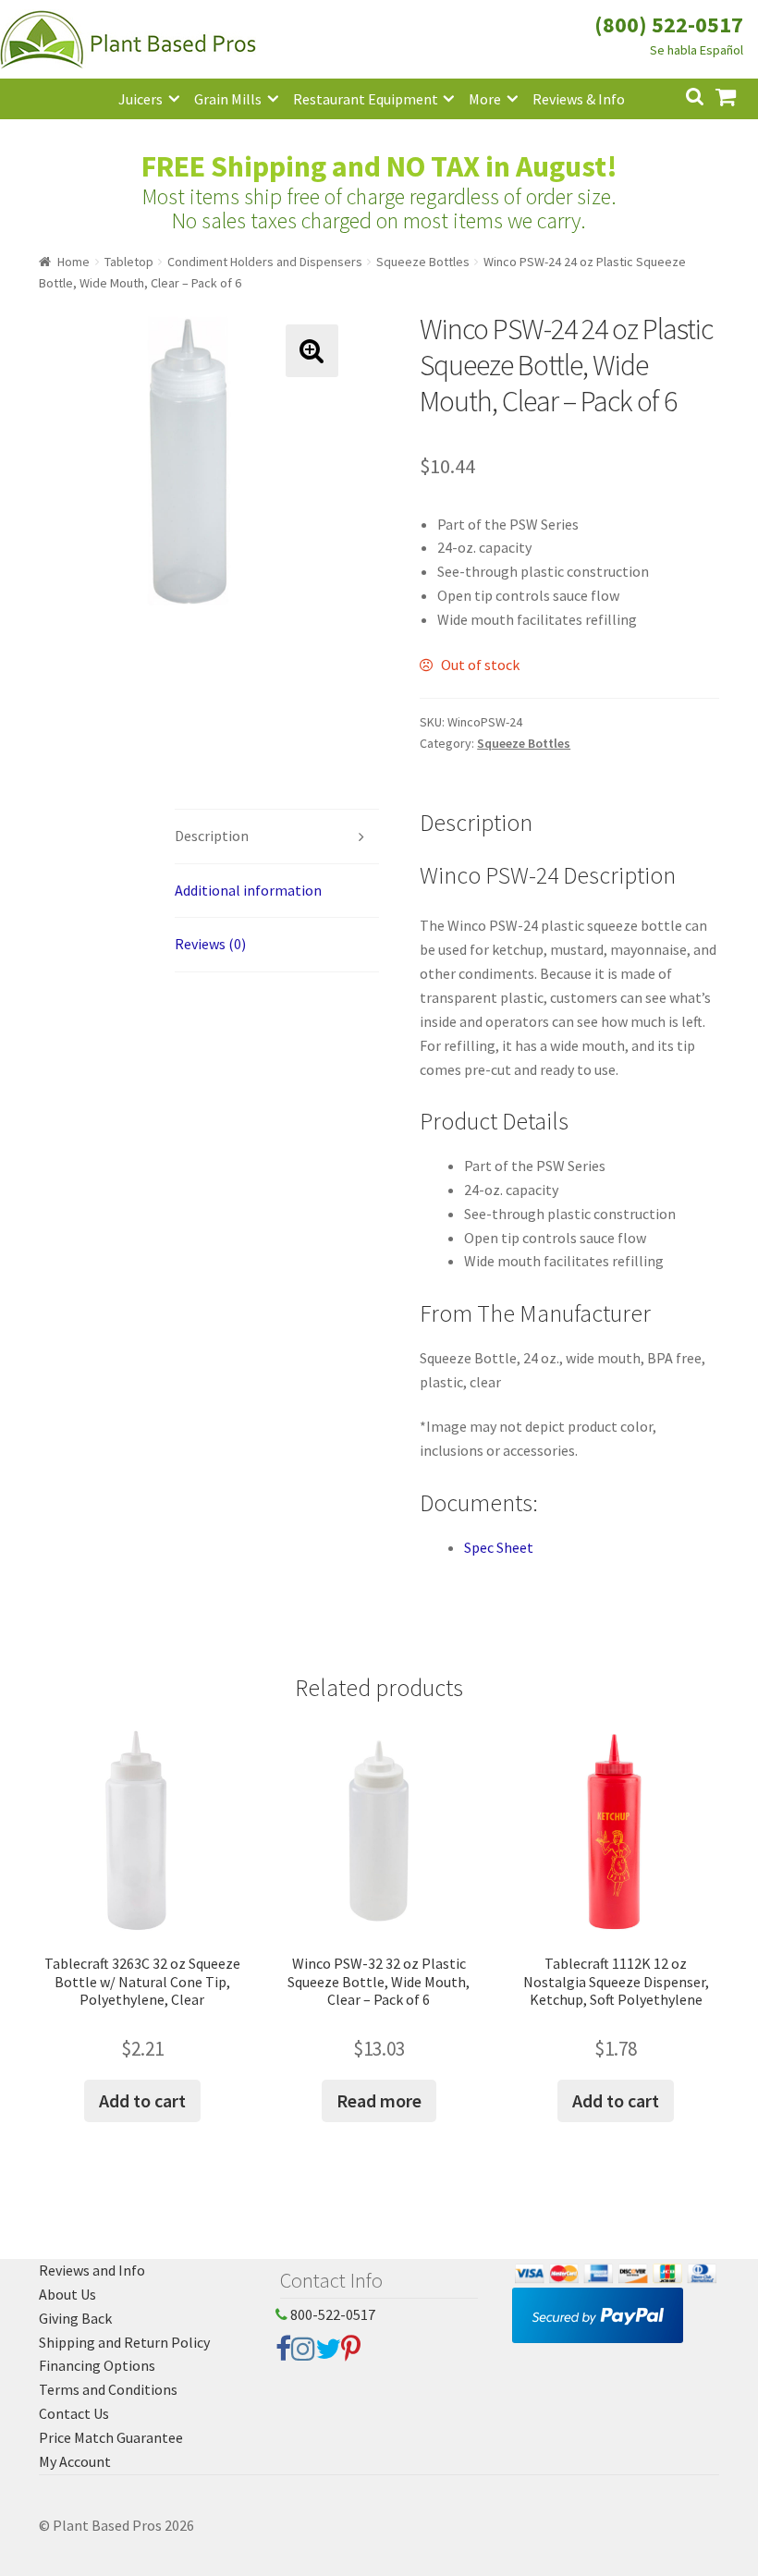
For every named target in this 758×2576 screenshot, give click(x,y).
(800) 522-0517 (669, 24)
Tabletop (129, 262)
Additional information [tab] (248, 890)
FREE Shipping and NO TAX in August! (379, 166)
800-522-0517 (331, 2314)
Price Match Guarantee (111, 2437)
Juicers (141, 99)
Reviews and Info (92, 2270)
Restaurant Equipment (366, 99)
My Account (75, 2461)
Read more (379, 2100)
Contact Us (74, 2413)
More (485, 99)
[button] (312, 351)
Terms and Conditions (108, 2389)
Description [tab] (212, 836)
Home (73, 262)
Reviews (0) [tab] (210, 944)
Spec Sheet (499, 1547)
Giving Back (75, 2318)
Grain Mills (228, 99)
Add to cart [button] (142, 2100)
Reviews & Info (579, 99)
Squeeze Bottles (423, 262)
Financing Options (97, 2365)
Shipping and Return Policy (124, 2342)
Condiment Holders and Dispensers (265, 262)
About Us (67, 2294)
